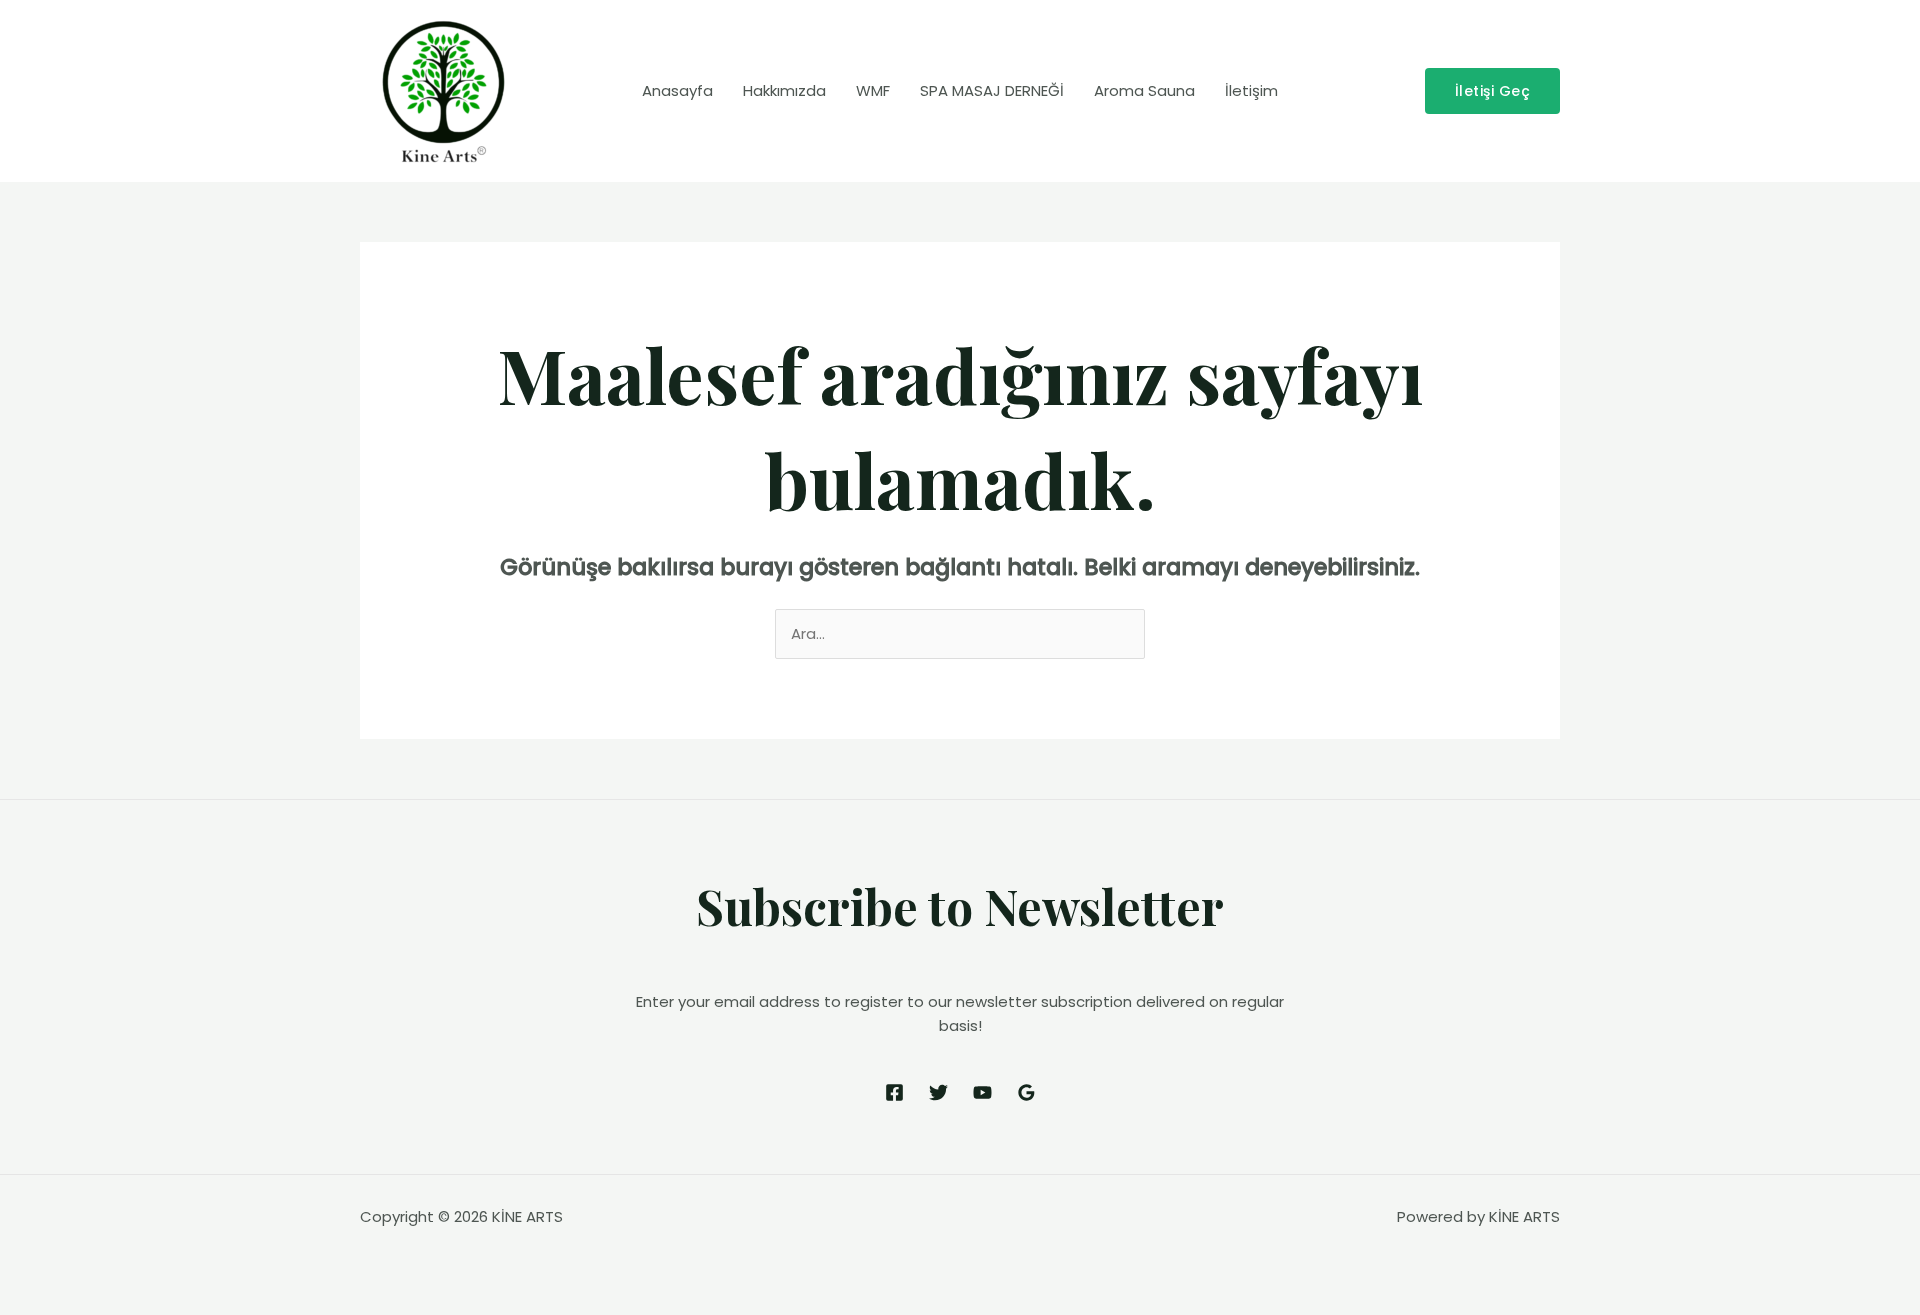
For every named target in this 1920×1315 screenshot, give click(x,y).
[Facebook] (894, 1092)
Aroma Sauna (1144, 90)
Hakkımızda (784, 90)
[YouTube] (982, 1092)
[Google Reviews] (1026, 1092)
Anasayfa (677, 90)
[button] (1493, 91)
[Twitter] (938, 1092)
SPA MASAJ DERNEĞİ (992, 90)
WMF (873, 90)
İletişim (1251, 90)
